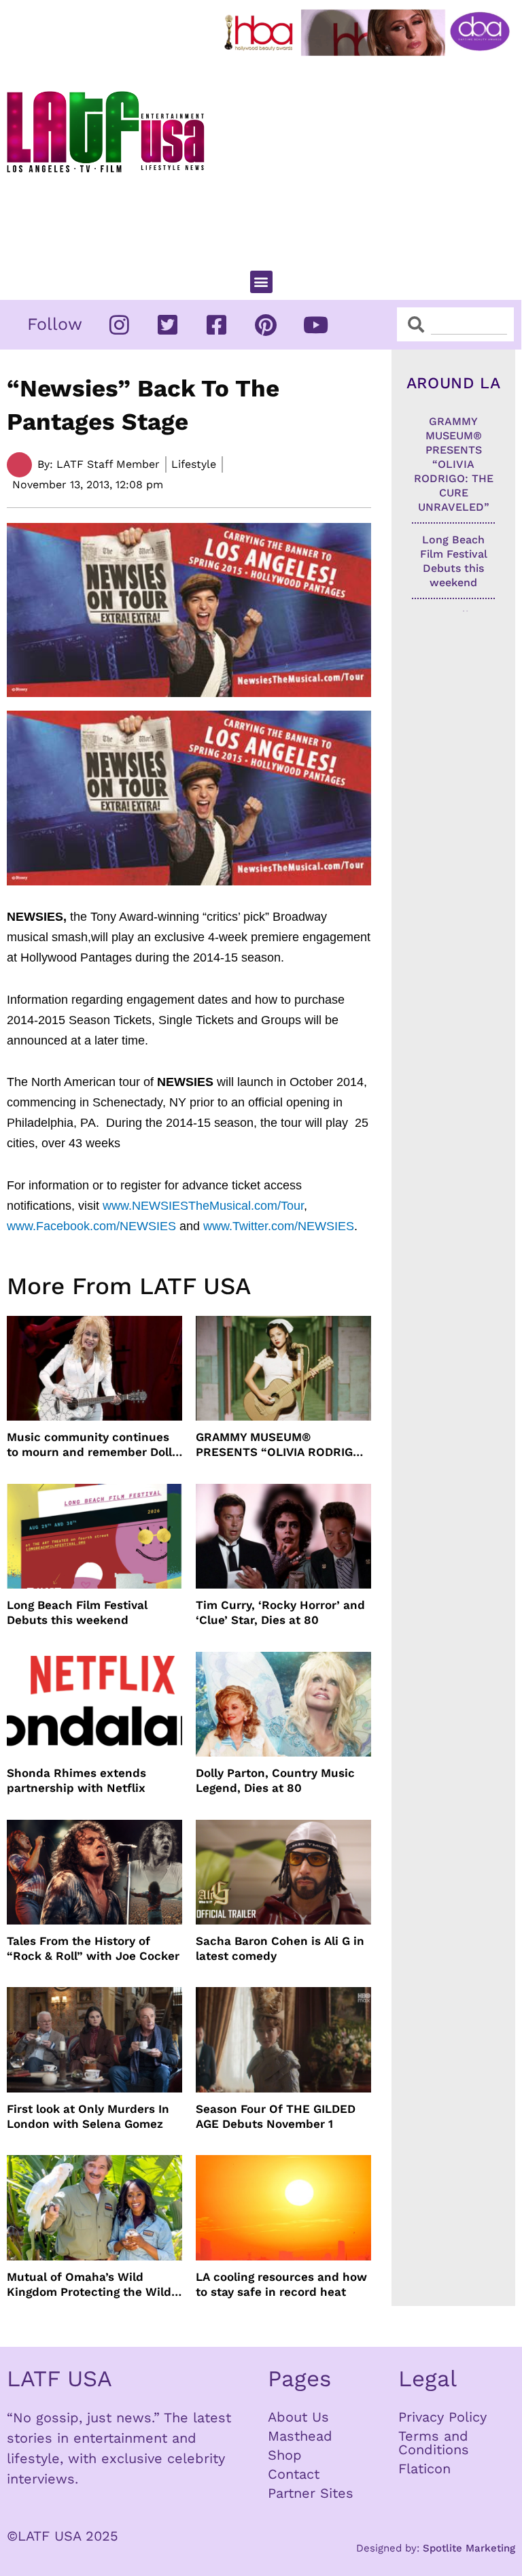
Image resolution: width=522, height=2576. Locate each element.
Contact (294, 2474)
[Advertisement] (370, 157)
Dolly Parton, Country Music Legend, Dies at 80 (275, 1780)
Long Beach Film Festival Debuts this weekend (77, 1612)
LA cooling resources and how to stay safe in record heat (281, 2284)
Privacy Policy (442, 2417)
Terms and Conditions (434, 2443)
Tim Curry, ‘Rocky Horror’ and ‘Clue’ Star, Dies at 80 (280, 1612)
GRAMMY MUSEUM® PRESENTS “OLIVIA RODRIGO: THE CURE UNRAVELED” (280, 1445)
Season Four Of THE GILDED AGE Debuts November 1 (276, 2116)
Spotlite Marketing (469, 2548)
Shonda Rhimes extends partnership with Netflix (76, 1780)
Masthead (300, 2436)
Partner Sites (311, 2493)
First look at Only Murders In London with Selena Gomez (88, 2116)
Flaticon (424, 2469)
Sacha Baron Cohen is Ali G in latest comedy (280, 1948)
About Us (298, 2417)
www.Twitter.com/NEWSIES (279, 1226)
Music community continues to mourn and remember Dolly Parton (92, 1445)
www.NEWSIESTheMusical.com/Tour (203, 1206)
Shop (285, 2455)
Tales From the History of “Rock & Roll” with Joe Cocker (93, 1948)
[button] (261, 282)
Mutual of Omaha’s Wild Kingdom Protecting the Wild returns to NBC (89, 2285)
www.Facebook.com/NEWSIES (91, 1226)
